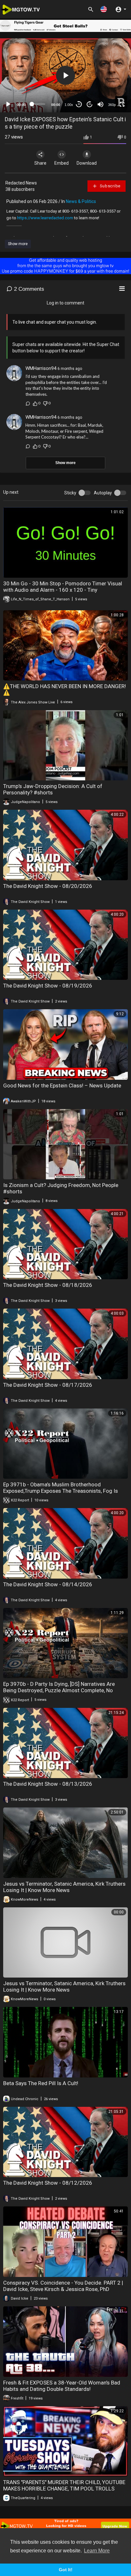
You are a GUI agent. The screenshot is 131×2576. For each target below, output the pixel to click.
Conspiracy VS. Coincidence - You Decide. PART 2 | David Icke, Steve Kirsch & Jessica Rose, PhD (63, 2286)
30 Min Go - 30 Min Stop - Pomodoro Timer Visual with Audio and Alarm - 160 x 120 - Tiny (63, 587)
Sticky (70, 493)
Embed (62, 163)
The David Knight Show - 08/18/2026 (48, 1285)
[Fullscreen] (122, 104)
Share (40, 163)
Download (87, 163)
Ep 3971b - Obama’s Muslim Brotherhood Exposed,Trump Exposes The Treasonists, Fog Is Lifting (61, 1491)
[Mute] (100, 104)
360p (112, 105)
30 (79, 104)
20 (90, 104)
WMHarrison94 (41, 368)
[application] (65, 75)
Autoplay (103, 493)
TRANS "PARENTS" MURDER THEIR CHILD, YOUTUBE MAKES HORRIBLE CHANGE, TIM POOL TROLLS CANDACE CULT (64, 2489)
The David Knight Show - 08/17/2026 (48, 1385)
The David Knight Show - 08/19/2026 (48, 986)
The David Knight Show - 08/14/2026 (48, 1584)
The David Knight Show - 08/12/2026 (48, 2183)
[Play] (8, 104)
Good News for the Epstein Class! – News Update (62, 1085)
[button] (104, 9)
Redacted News (21, 183)
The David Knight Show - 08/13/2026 (48, 1784)
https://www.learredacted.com (45, 218)
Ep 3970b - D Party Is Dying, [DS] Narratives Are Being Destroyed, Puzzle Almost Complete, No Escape (59, 1690)
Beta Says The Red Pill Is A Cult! (41, 2083)
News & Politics (81, 201)
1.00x (69, 105)
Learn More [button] (97, 2551)
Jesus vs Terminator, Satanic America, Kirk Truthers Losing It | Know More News (64, 1887)
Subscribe (110, 186)
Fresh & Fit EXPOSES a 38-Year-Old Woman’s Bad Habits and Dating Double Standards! (62, 2386)
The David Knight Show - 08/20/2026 (48, 886)
